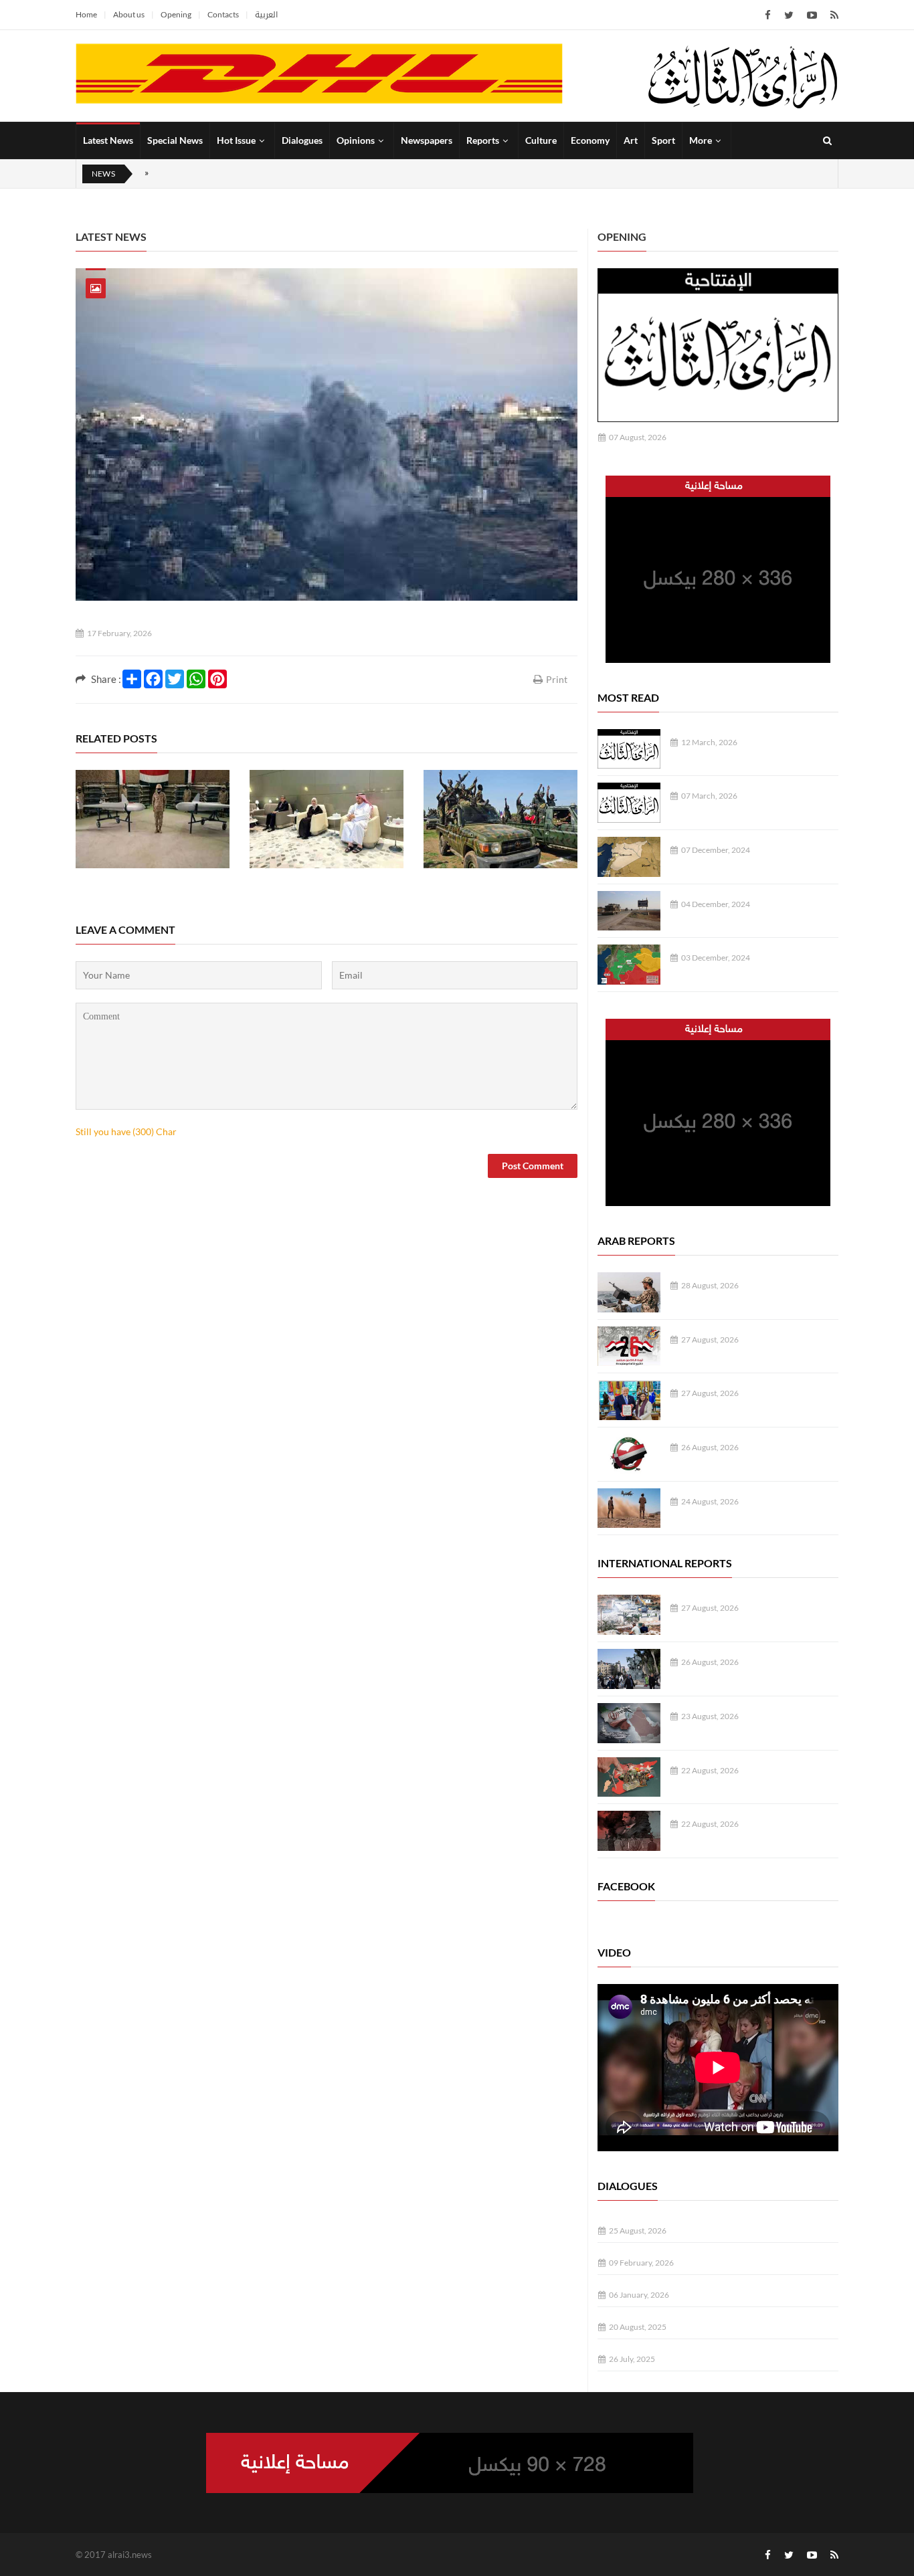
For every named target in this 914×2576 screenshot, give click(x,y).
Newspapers (427, 140)
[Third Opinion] (743, 76)
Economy (590, 140)
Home (86, 14)
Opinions (356, 140)
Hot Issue (236, 140)
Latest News (108, 140)
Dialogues (302, 140)
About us (129, 14)
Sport (663, 140)
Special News (175, 140)
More (701, 140)
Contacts (223, 14)
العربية (266, 14)
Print (557, 679)
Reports (483, 140)
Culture (541, 140)
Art (631, 140)
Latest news (111, 236)
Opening (176, 14)
